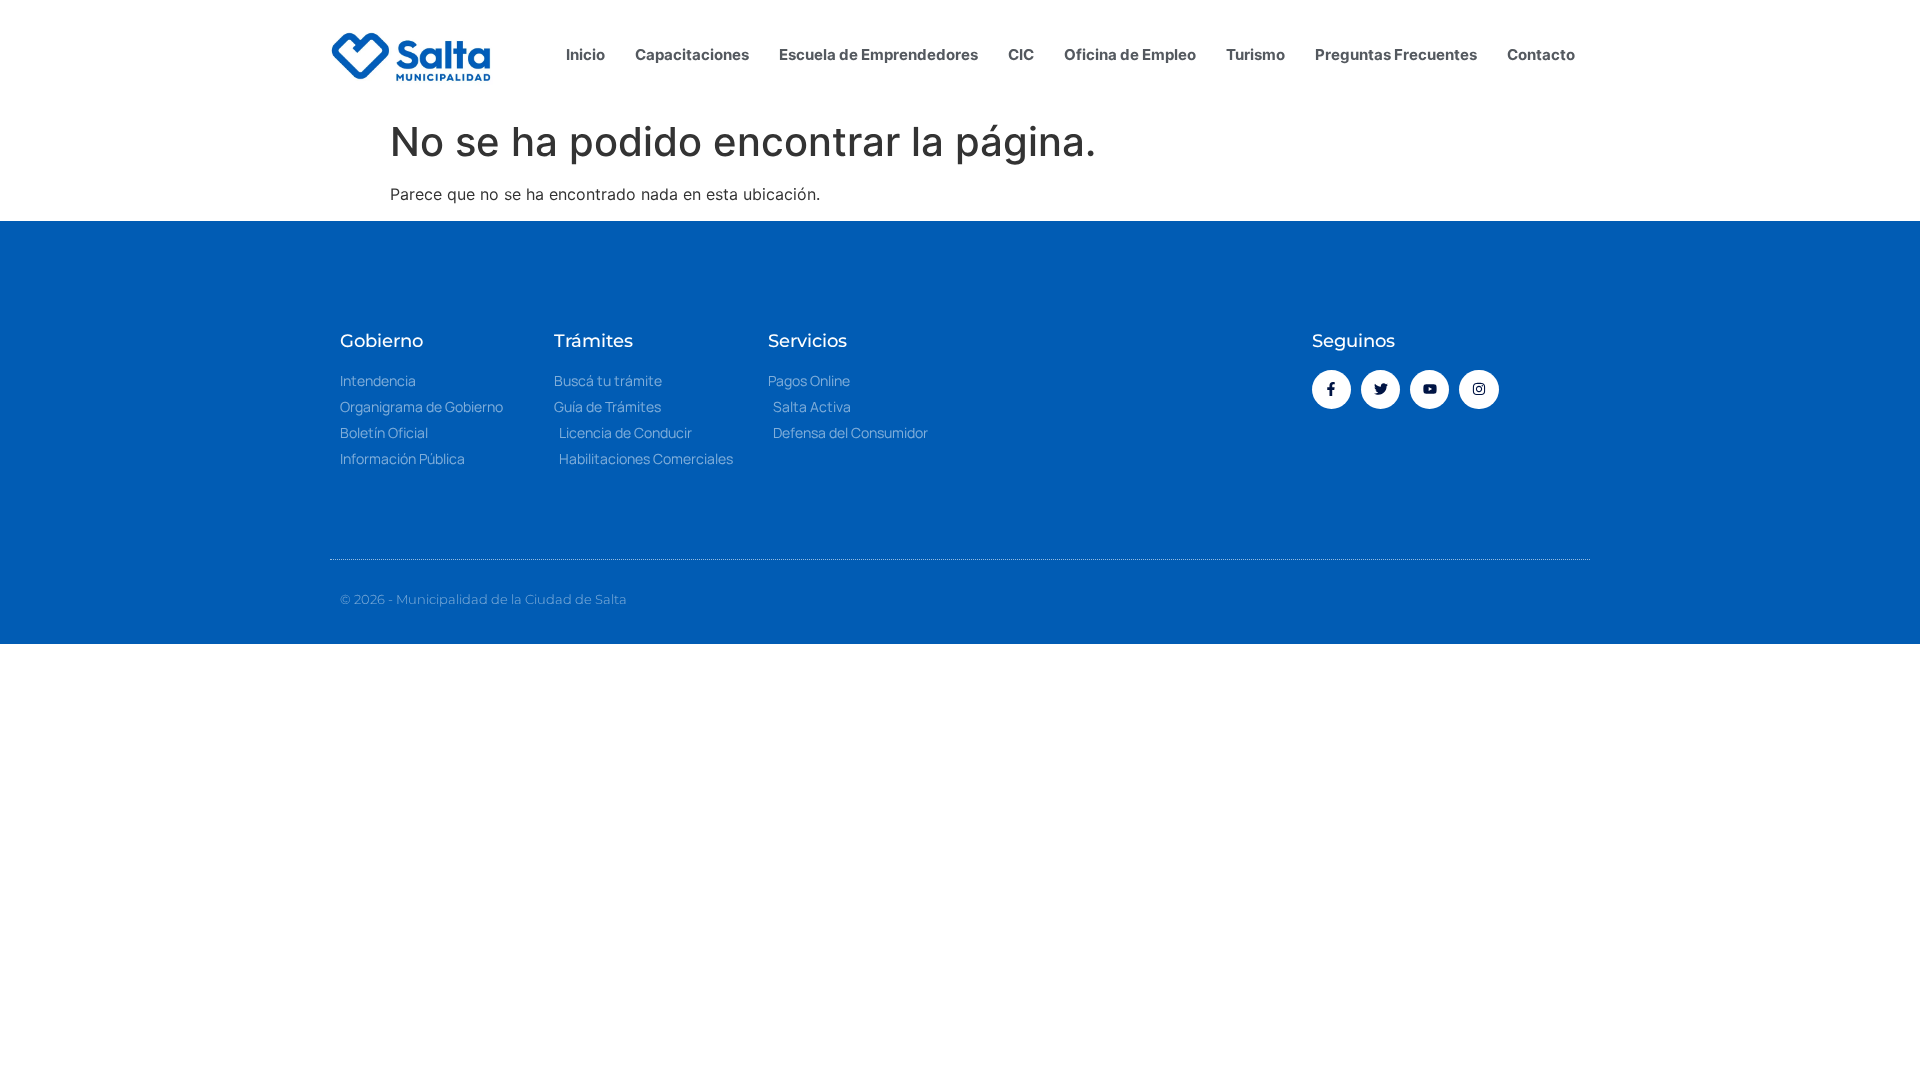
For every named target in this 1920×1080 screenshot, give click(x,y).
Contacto (1541, 54)
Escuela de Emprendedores (878, 54)
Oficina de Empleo (1130, 54)
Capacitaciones (692, 54)
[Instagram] (1478, 389)
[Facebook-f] (1331, 389)
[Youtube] (1429, 389)
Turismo (1255, 54)
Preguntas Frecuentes (1396, 54)
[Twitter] (1380, 389)
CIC (1021, 54)
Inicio (585, 54)
